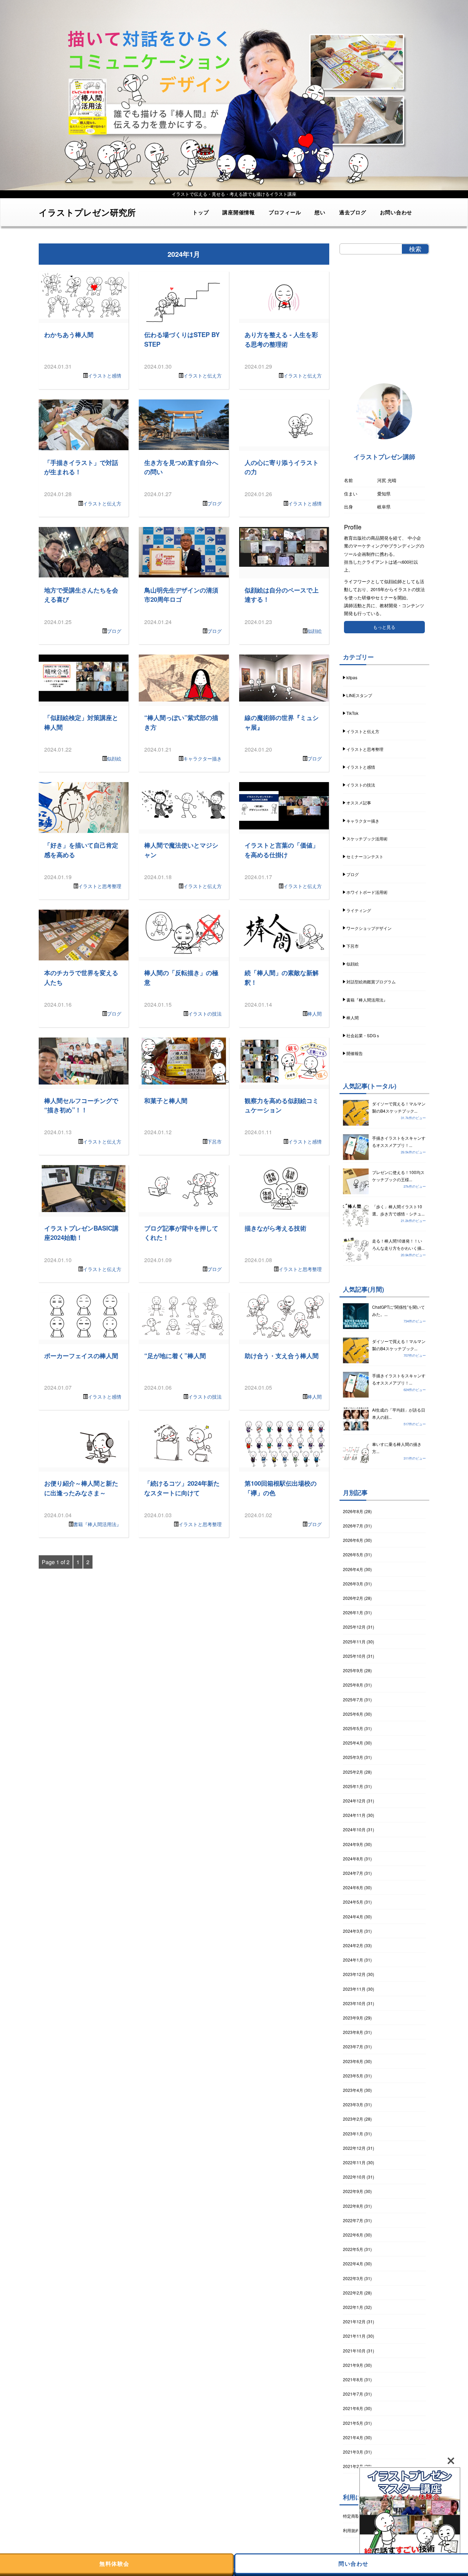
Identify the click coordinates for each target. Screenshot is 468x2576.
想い (320, 212)
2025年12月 (354, 1627)
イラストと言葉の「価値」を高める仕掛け (282, 850)
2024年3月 (353, 1931)
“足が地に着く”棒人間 (175, 1356)
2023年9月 (353, 2018)
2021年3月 (353, 2452)
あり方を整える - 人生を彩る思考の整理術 (281, 339)
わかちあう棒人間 (69, 334)
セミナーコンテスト (365, 856)
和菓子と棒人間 (166, 1100)
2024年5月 (353, 1902)
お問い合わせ (396, 212)
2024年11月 (354, 1815)
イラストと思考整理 (100, 886)
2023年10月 (354, 2003)
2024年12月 (354, 1801)
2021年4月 (353, 2437)
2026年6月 (353, 1540)
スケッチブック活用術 (367, 838)
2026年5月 (353, 1554)
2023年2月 (353, 2119)
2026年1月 (353, 1612)
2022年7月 (353, 2220)
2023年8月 (353, 2032)
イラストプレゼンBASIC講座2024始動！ (81, 1233)
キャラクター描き (202, 758)
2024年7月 (353, 1873)
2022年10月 (354, 2177)
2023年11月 (354, 1989)
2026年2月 (353, 1598)
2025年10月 (354, 1656)
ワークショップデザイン (369, 928)
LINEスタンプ (359, 695)
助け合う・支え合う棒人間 (282, 1356)
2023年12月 (354, 1974)
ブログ (214, 503)
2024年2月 (353, 1945)
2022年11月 (354, 2162)
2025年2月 (353, 1772)
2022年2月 (353, 2293)
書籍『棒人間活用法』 (97, 1524)
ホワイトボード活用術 (367, 892)
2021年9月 (353, 2365)
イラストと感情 (104, 375)
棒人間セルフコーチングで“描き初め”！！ (81, 1105)
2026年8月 (353, 1511)
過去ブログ (353, 212)
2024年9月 (353, 1844)
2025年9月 (353, 1670)
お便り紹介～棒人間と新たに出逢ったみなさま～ (81, 1488)
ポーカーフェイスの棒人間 (81, 1356)
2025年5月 (353, 1728)
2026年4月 (353, 1569)
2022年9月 (353, 2191)
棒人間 (315, 1014)
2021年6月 (353, 2408)
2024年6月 (353, 1887)
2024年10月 (354, 1829)
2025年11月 (354, 1642)
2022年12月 (354, 2148)
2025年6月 (353, 1714)
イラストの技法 (205, 1014)
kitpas (352, 677)
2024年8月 (353, 1859)
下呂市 (214, 1141)
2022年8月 (353, 2206)
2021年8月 (353, 2379)
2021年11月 (354, 2336)
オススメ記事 (359, 802)
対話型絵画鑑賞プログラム (371, 981)
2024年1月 (353, 1960)
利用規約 (351, 2530)
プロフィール (285, 212)
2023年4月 (353, 2090)
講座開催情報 (239, 212)
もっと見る (384, 627)
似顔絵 (315, 631)
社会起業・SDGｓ (363, 1035)
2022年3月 (353, 2278)
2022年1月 (353, 2307)
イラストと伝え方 (202, 375)
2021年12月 (354, 2321)
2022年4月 (353, 2263)
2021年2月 (353, 2466)
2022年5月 (353, 2249)
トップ (201, 212)
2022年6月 (353, 2235)
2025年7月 (353, 1699)
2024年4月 (353, 1916)
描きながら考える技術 (275, 1228)
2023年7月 (353, 2046)
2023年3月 (353, 2104)
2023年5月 (353, 2076)
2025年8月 (353, 1685)
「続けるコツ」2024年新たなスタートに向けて (182, 1488)
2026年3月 (353, 1584)
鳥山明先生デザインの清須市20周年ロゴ (181, 595)
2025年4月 (353, 1743)
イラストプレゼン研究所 (87, 212)
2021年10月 (354, 2351)
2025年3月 (353, 1757)
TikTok (352, 713)
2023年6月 (353, 2061)
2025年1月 (353, 1786)
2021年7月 (353, 2394)
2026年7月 (353, 1526)
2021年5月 (353, 2423)
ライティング (359, 910)
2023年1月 (353, 2134)
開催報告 (355, 1053)
